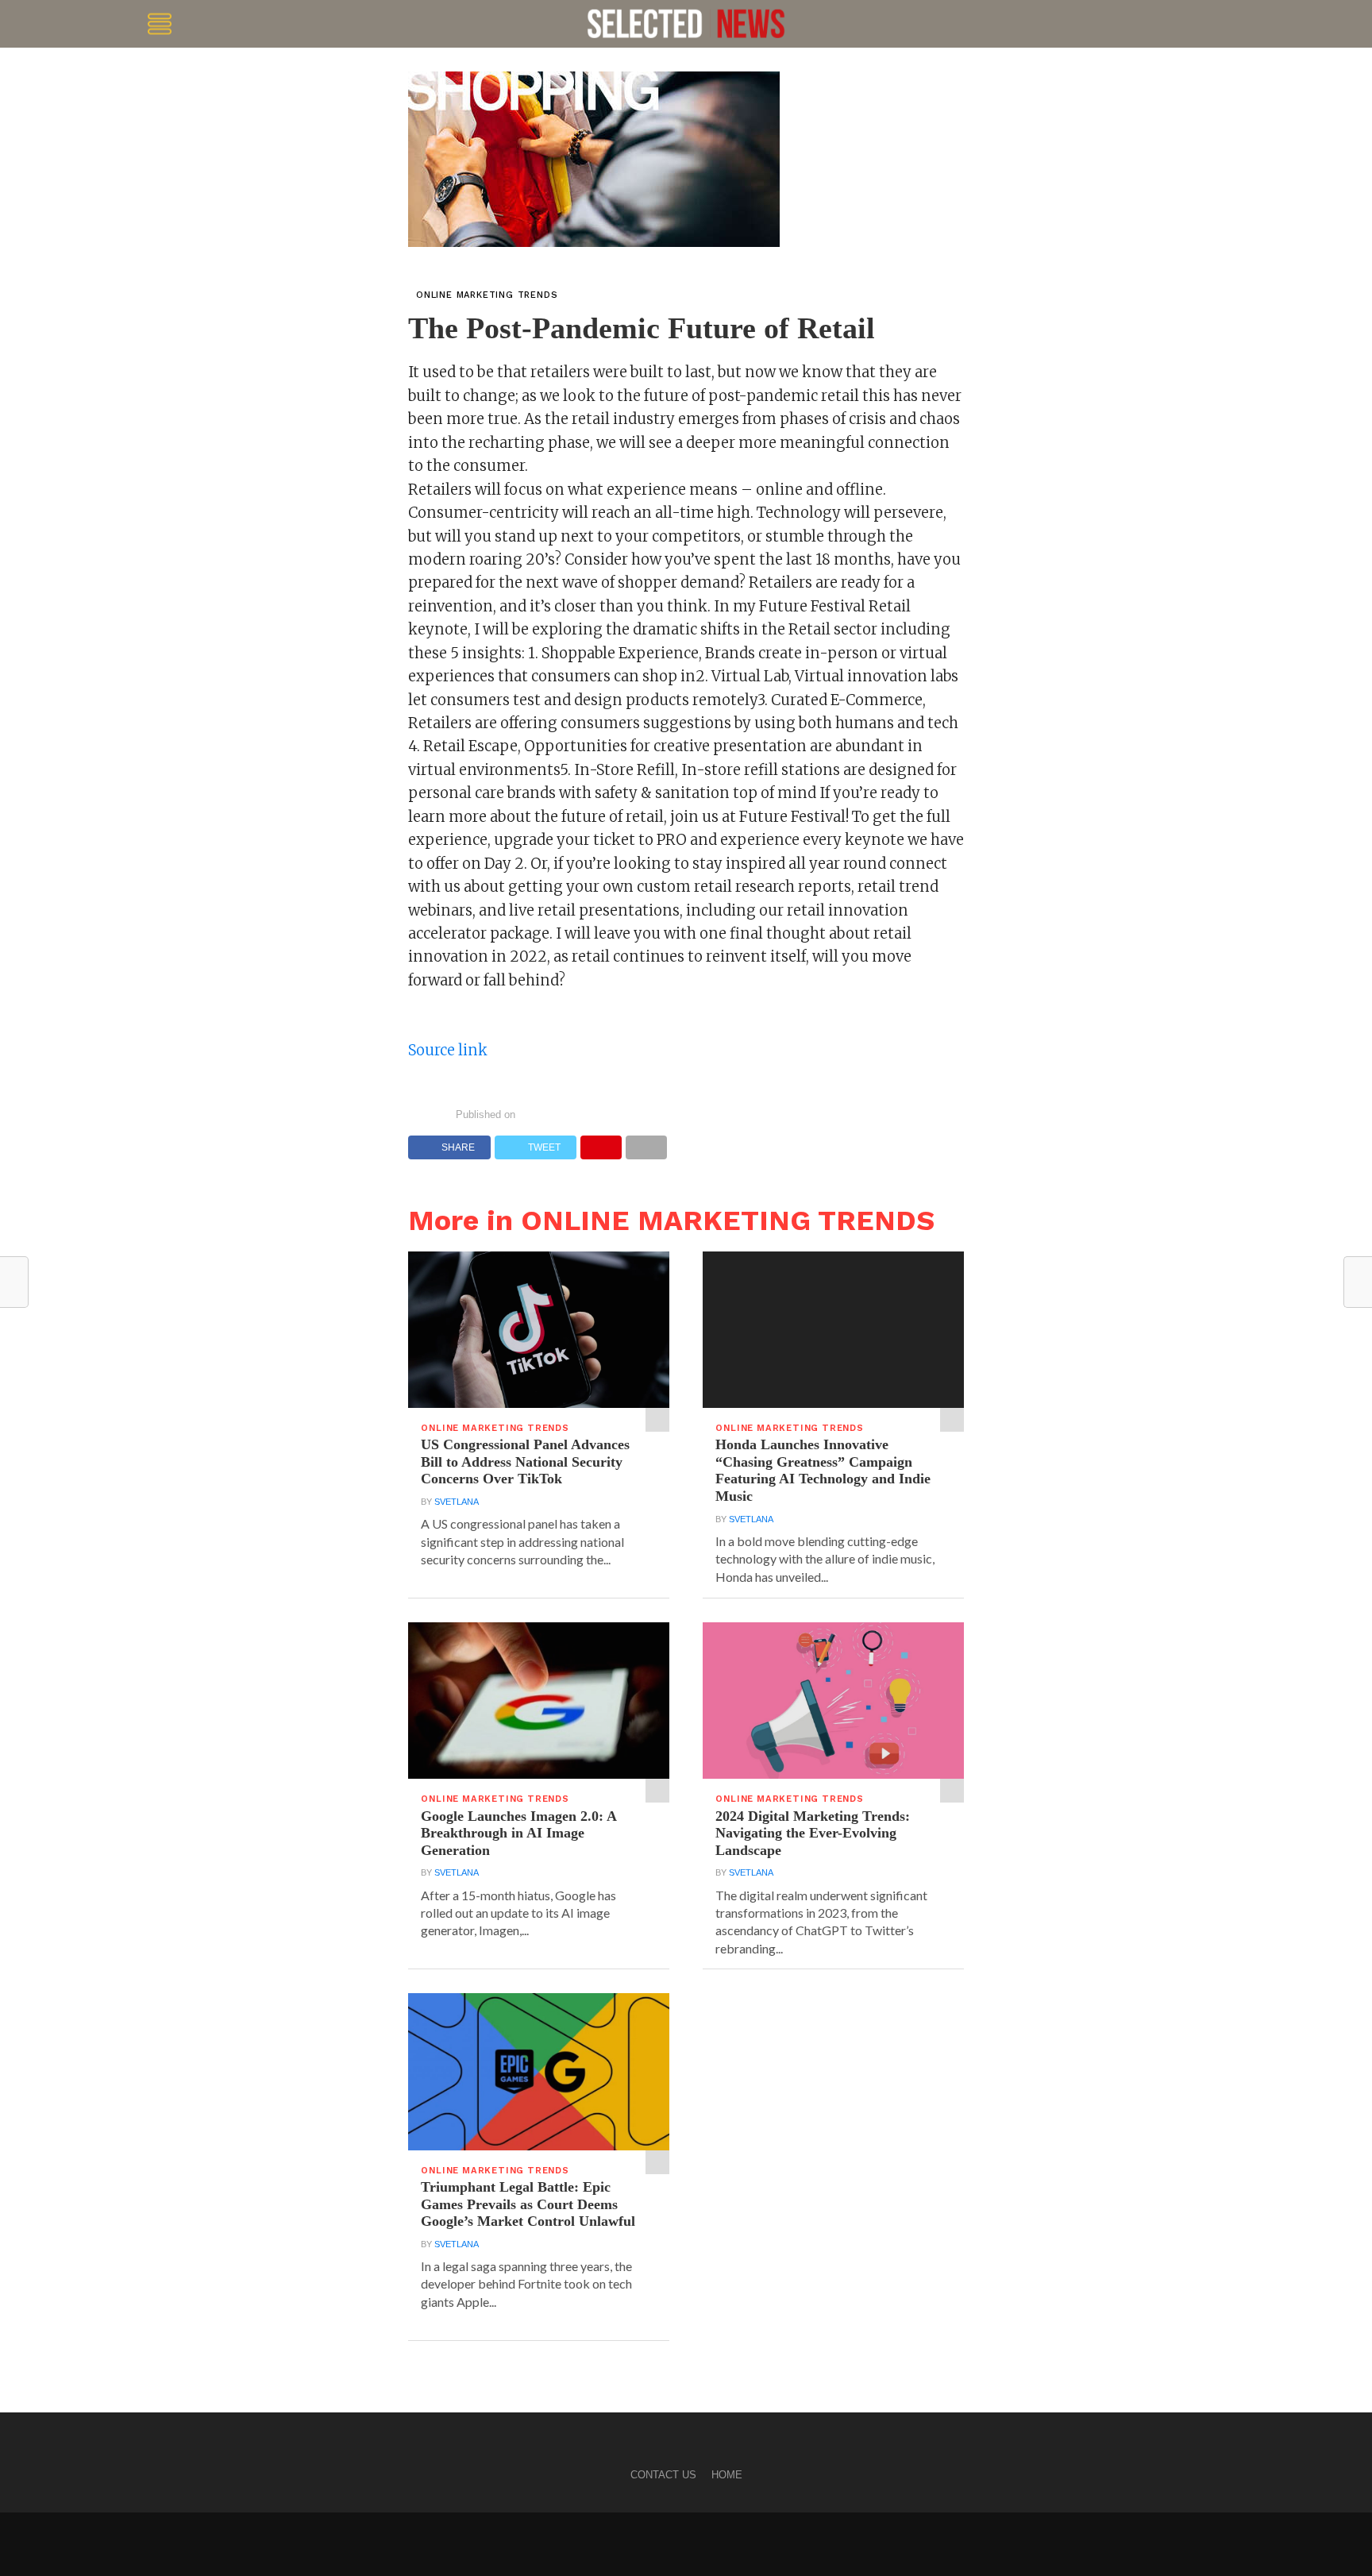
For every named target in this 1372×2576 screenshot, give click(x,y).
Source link (448, 1050)
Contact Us (663, 2475)
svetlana (457, 1502)
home (727, 2475)
